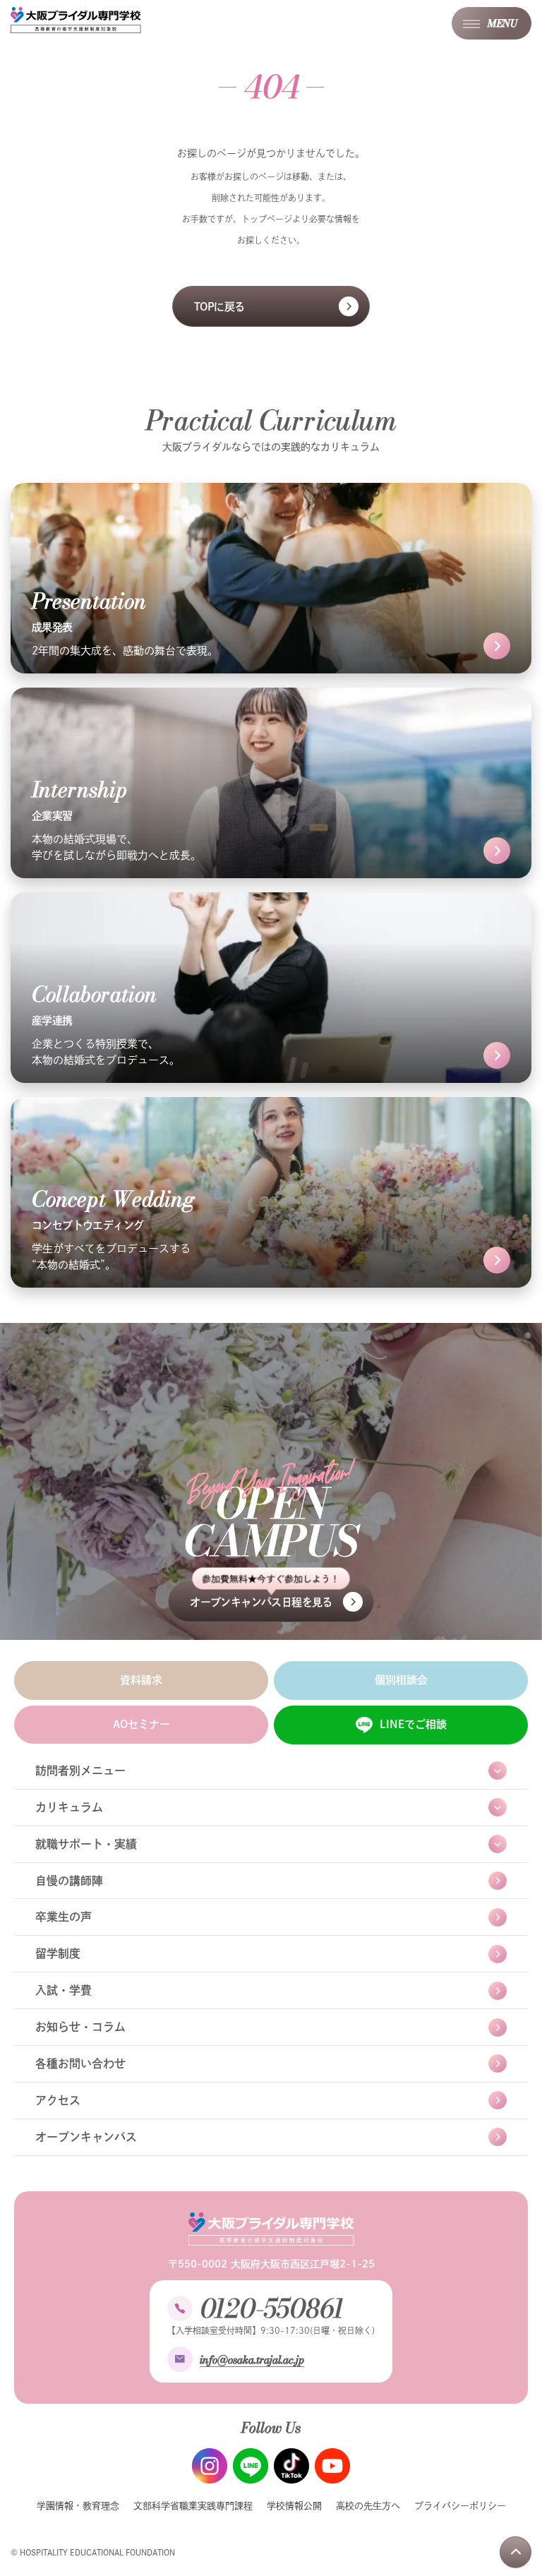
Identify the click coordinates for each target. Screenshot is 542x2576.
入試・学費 (64, 1990)
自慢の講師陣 (69, 1881)
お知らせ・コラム (80, 2027)
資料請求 (141, 1680)
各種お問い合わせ (80, 2063)
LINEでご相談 (413, 1724)
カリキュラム (69, 1807)
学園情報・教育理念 (78, 2506)
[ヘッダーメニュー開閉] (492, 23)
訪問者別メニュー (80, 1771)
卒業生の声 (64, 1917)
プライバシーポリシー (460, 2506)
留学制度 (58, 1953)
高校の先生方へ (368, 2506)
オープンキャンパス (86, 2137)
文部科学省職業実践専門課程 (193, 2506)
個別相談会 (401, 1680)
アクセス (58, 2100)
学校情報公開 (294, 2506)
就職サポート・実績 (86, 1844)
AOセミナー (141, 1724)
